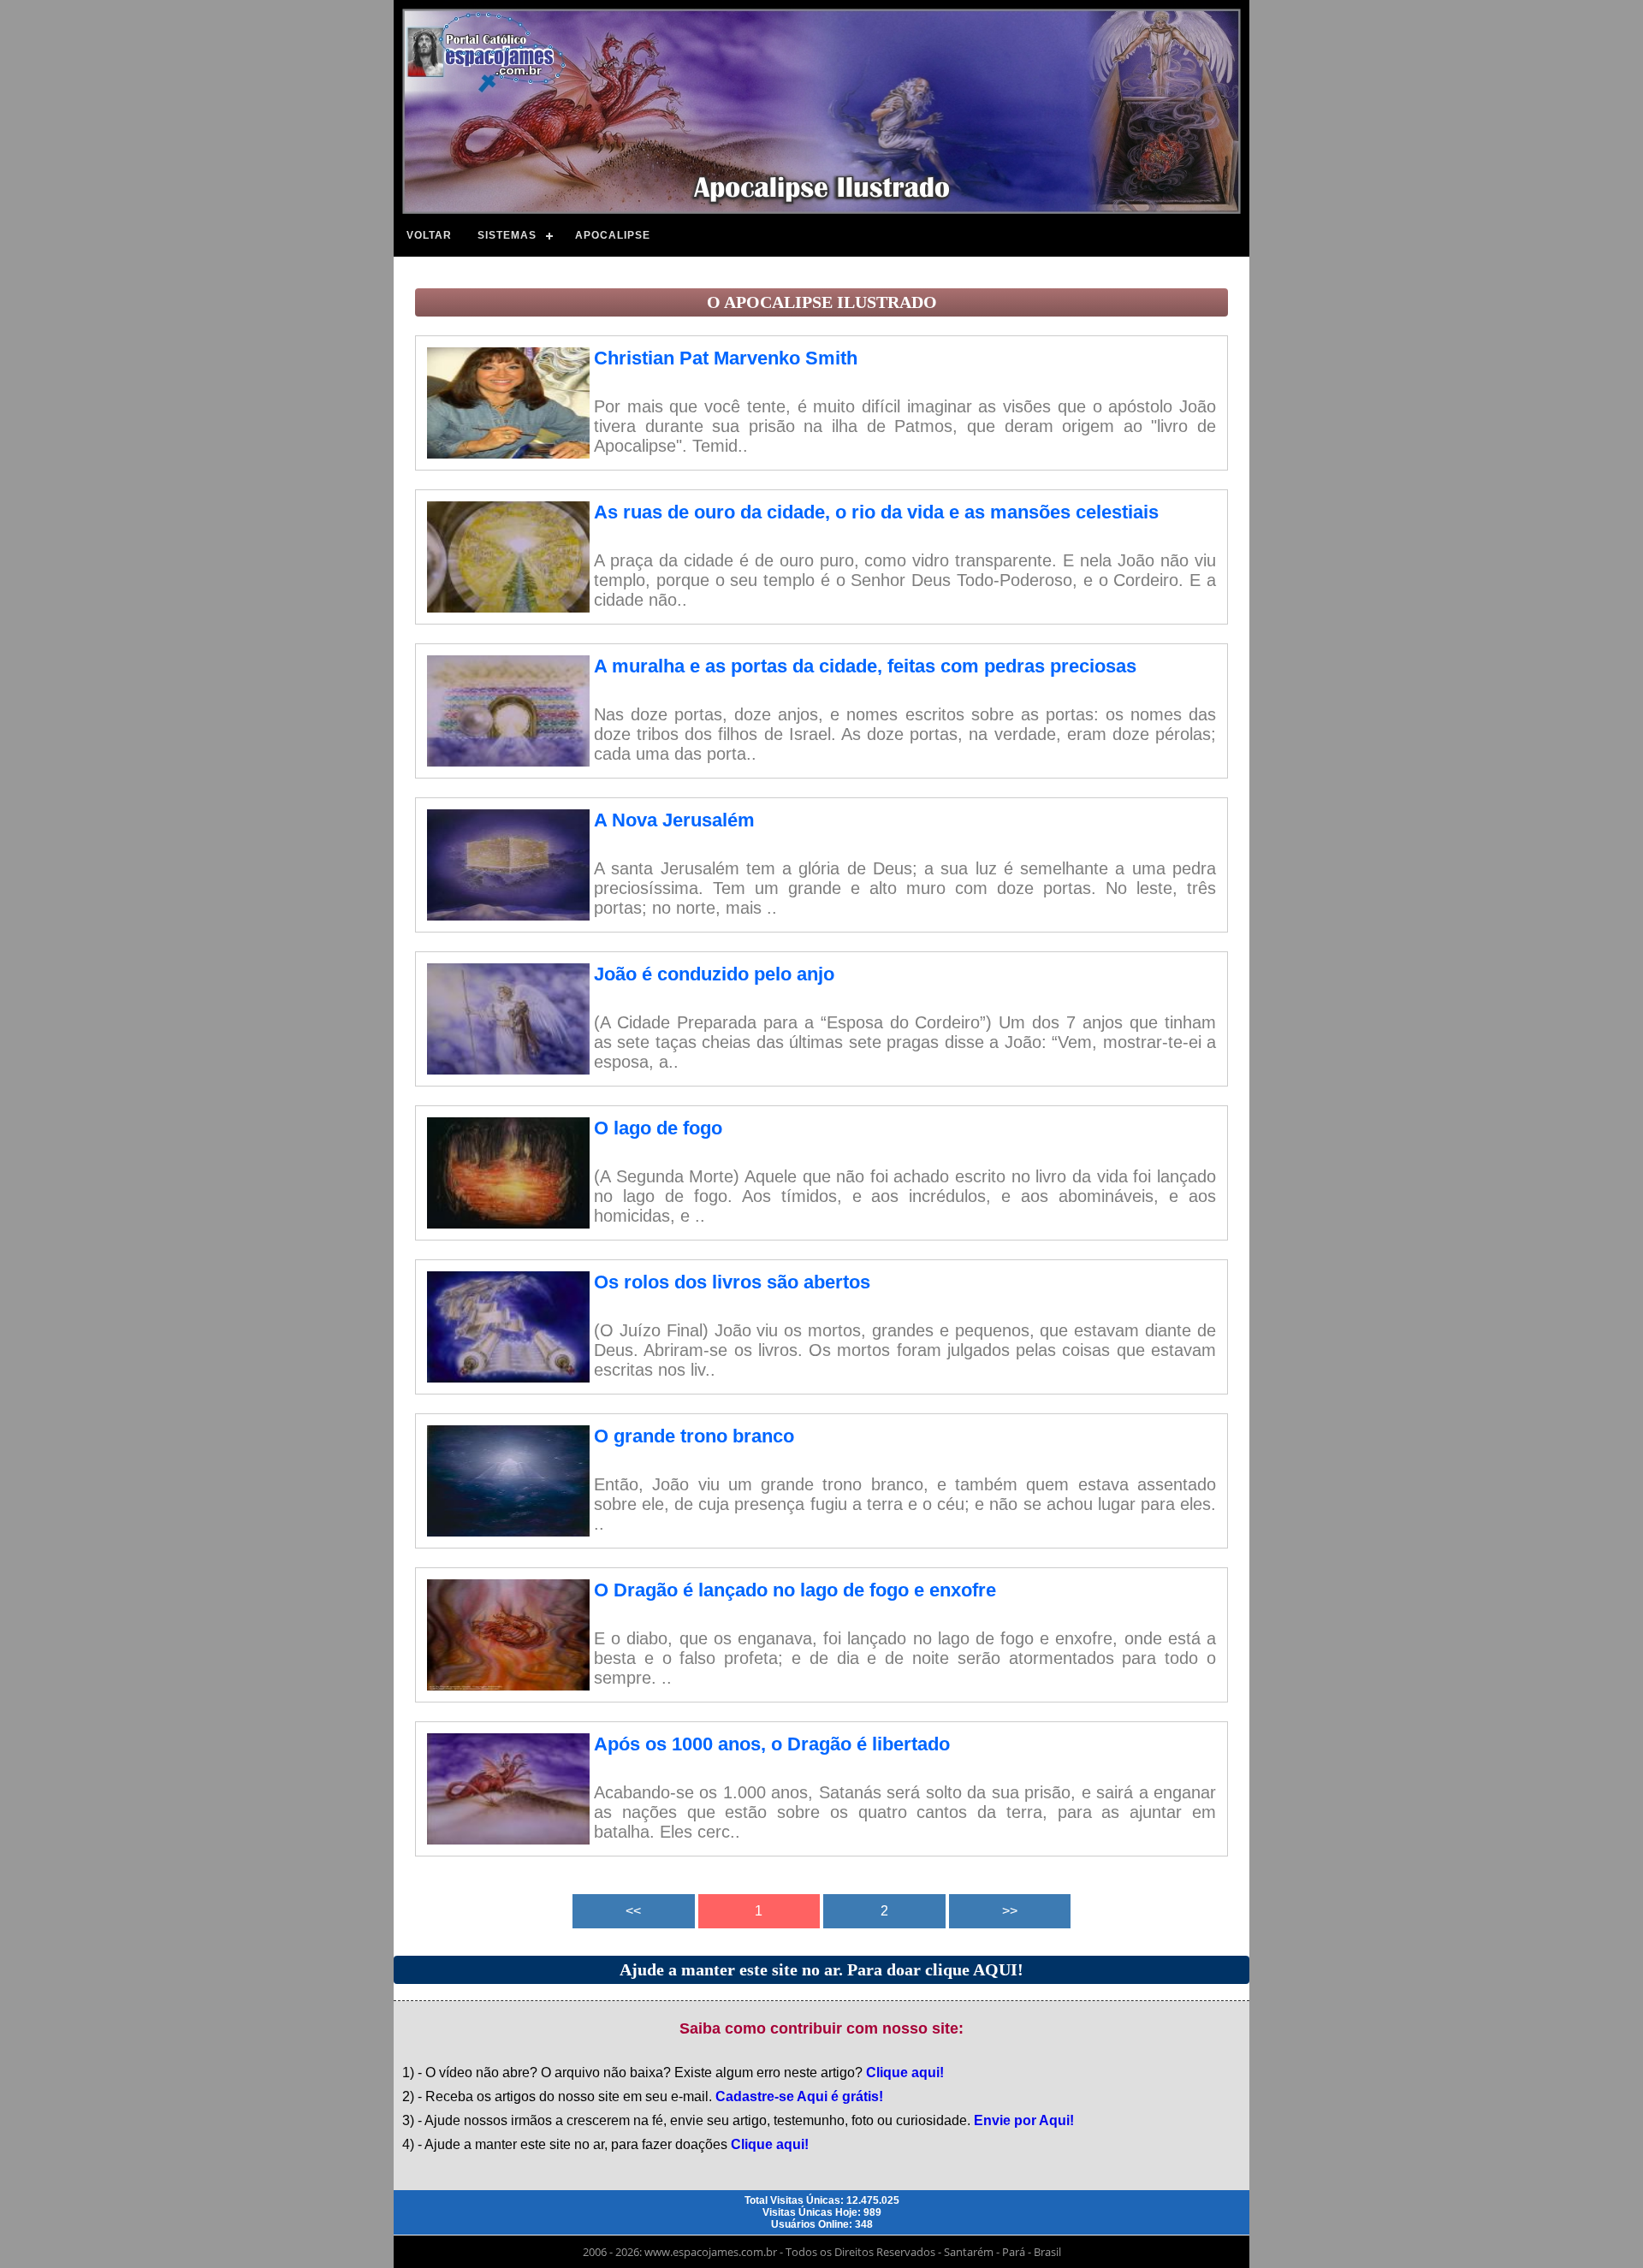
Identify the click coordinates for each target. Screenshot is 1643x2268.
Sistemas (507, 235)
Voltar (429, 235)
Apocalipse (613, 235)
